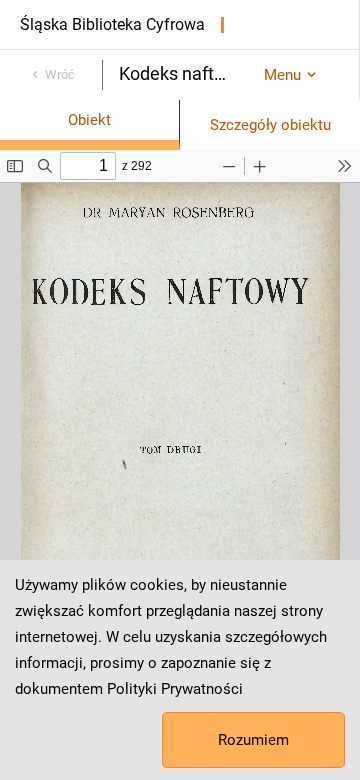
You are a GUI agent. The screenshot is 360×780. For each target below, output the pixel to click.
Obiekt (89, 120)
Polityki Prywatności (175, 689)
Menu (282, 75)
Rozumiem (253, 740)
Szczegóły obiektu (270, 125)
